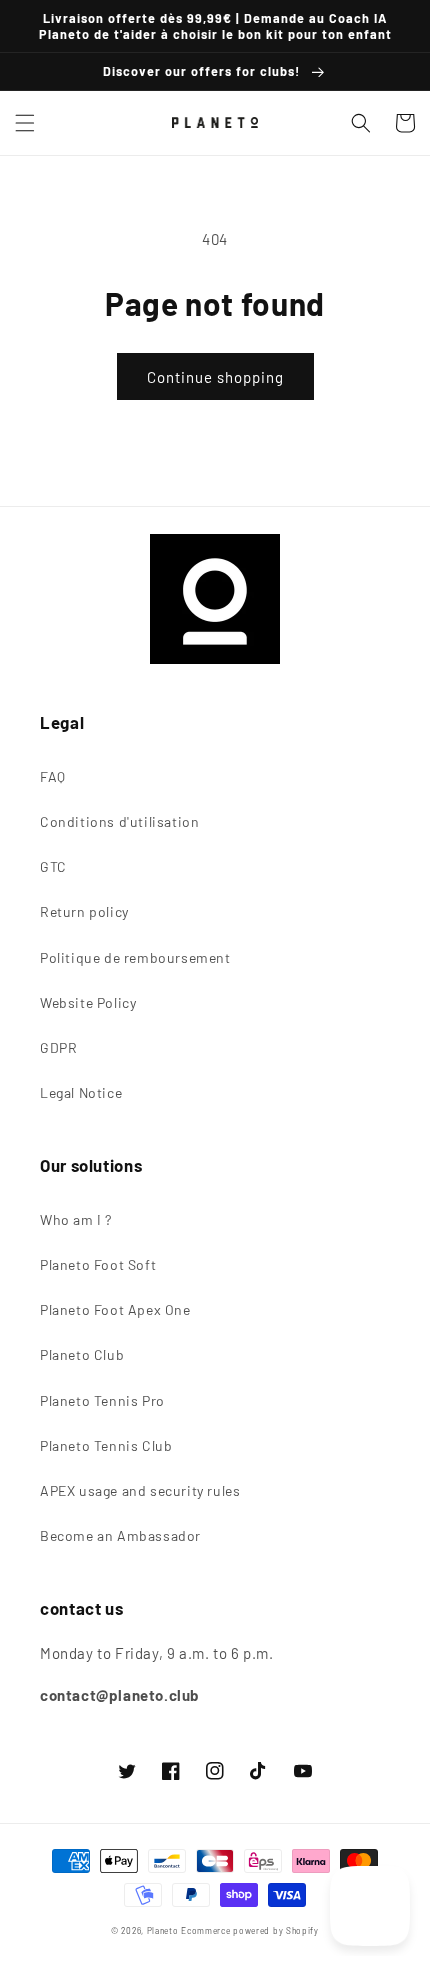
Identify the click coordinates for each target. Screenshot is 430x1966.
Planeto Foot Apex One (115, 1309)
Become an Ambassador (120, 1535)
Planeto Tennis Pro (102, 1400)
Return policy (84, 911)
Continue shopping (215, 377)
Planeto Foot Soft (98, 1264)
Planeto (163, 1931)
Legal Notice (81, 1092)
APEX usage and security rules (140, 1490)
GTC (53, 866)
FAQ (53, 776)
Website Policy (88, 1002)
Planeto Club (82, 1354)
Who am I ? (76, 1219)
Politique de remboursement (135, 957)
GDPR (58, 1047)
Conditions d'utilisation (119, 821)
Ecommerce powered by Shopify (250, 1931)
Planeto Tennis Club (106, 1445)
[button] (25, 123)
